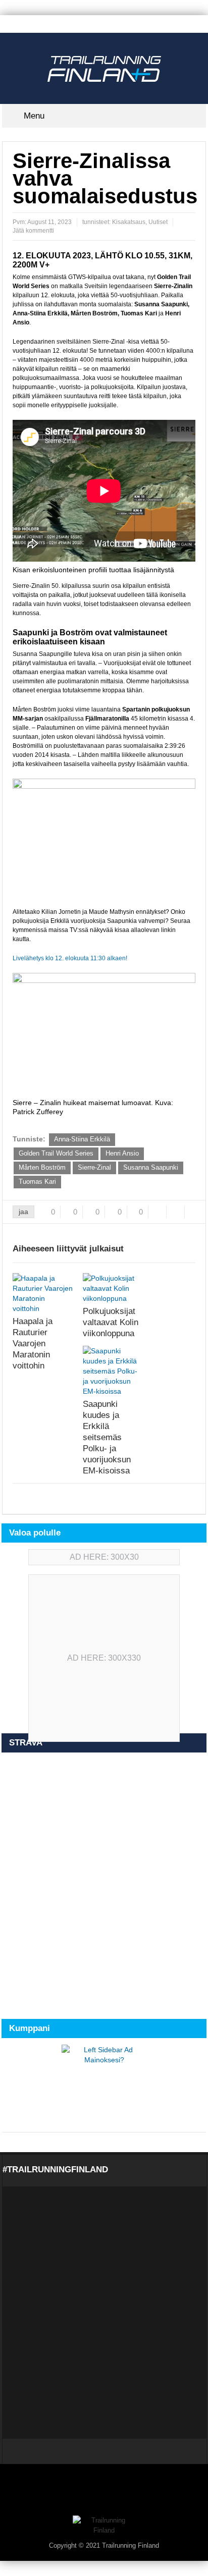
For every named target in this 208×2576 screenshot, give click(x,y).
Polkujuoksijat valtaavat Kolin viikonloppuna (111, 1322)
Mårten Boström (42, 1167)
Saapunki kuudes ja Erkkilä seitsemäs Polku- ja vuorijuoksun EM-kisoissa (107, 1437)
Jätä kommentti (33, 231)
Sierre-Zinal (94, 1167)
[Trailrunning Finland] (104, 68)
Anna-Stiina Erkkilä (82, 1139)
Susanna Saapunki (151, 1167)
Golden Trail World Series (56, 1153)
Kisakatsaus (129, 222)
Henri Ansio (122, 1153)
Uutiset (158, 222)
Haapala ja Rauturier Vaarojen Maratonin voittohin (33, 1344)
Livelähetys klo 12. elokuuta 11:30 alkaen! (70, 958)
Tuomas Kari (37, 1182)
